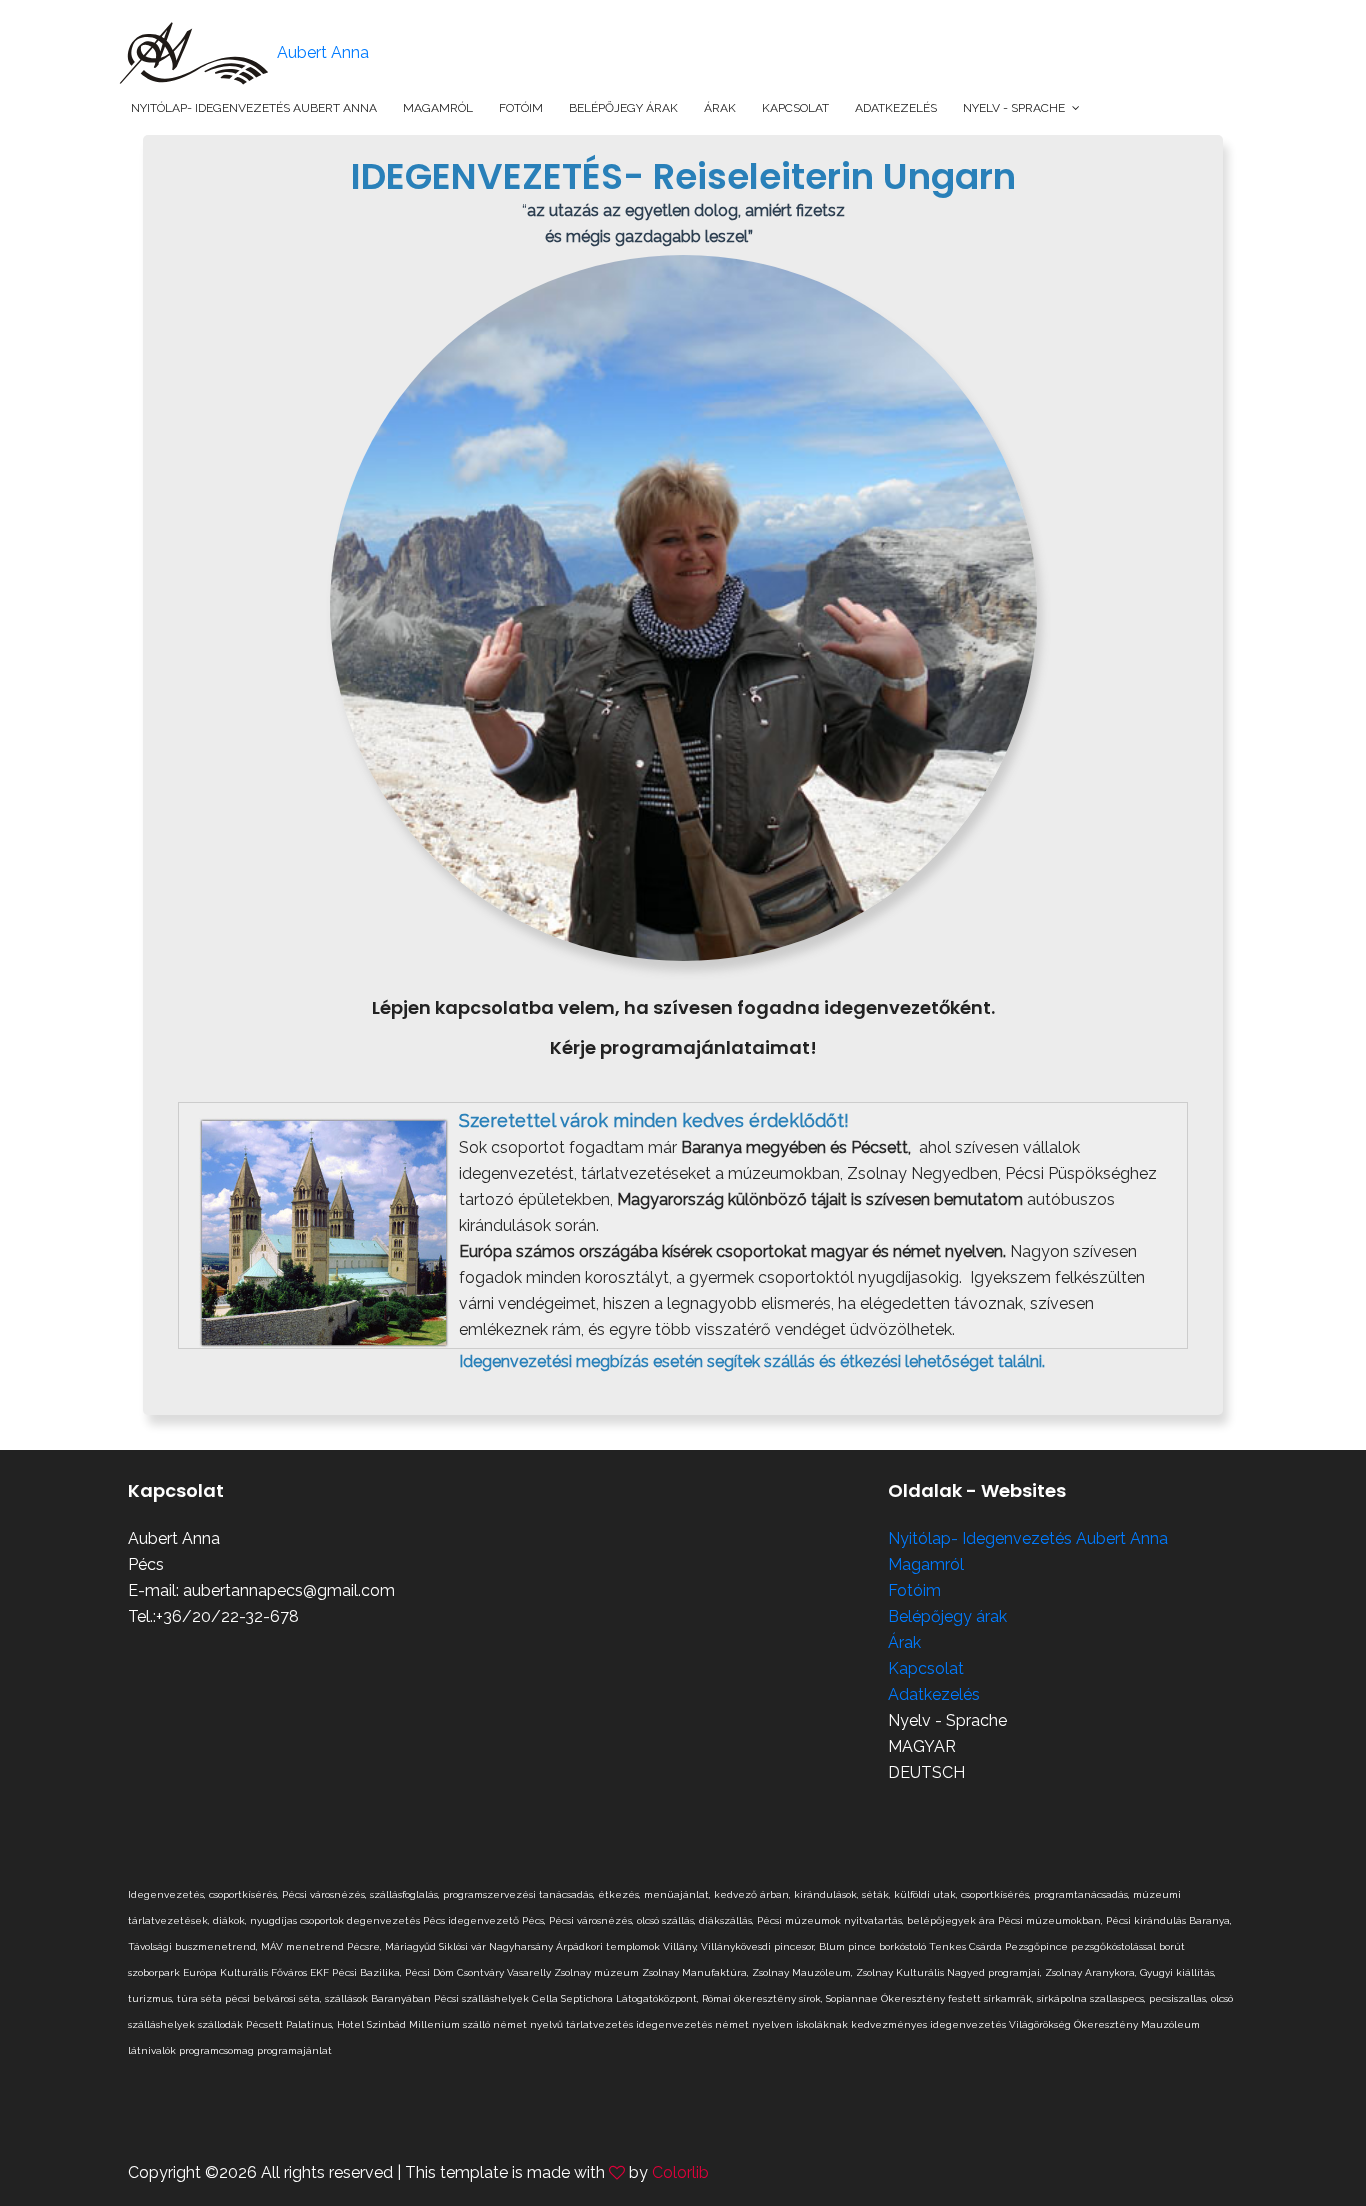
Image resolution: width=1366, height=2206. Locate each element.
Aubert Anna (321, 52)
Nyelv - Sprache (1014, 108)
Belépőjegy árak (623, 108)
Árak (720, 108)
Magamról (438, 108)
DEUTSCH (926, 1772)
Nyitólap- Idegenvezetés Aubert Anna (254, 108)
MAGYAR (922, 1746)
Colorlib (680, 2172)
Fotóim (521, 108)
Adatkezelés (896, 108)
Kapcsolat (795, 108)
